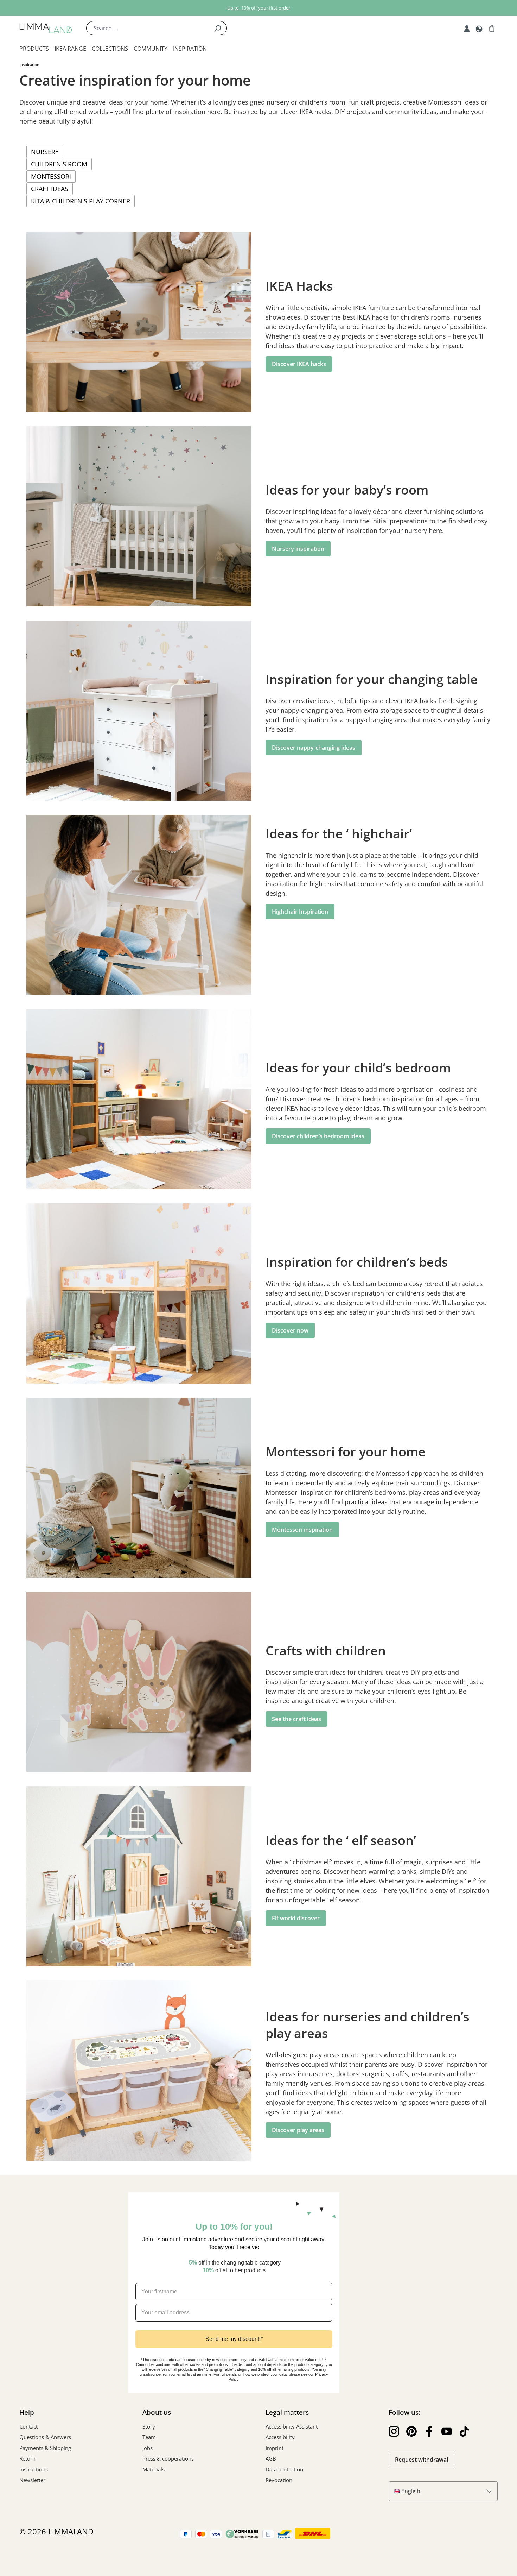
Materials (154, 2469)
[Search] (218, 28)
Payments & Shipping (45, 2448)
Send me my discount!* (234, 2339)
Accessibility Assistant (292, 2426)
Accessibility (280, 2437)
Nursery (45, 152)
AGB (271, 2458)
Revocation (279, 2480)
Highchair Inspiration (300, 912)
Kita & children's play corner (81, 201)
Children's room (59, 164)
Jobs (148, 2448)
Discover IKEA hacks (299, 364)
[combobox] (147, 28)
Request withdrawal (422, 2460)
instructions (34, 2469)
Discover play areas (298, 2130)
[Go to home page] (46, 28)
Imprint (275, 2448)
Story (149, 2426)
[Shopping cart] (492, 28)
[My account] (467, 28)
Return (27, 2458)
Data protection (284, 2469)
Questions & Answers (45, 2437)
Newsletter (32, 2480)
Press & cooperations (168, 2458)
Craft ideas (50, 189)
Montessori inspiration (302, 1530)
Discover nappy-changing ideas (314, 748)
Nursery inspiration (298, 549)
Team (149, 2437)
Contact (28, 2426)
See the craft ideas (296, 1719)
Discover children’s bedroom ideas (318, 1136)
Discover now (290, 1330)
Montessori (51, 176)
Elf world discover (296, 1918)
